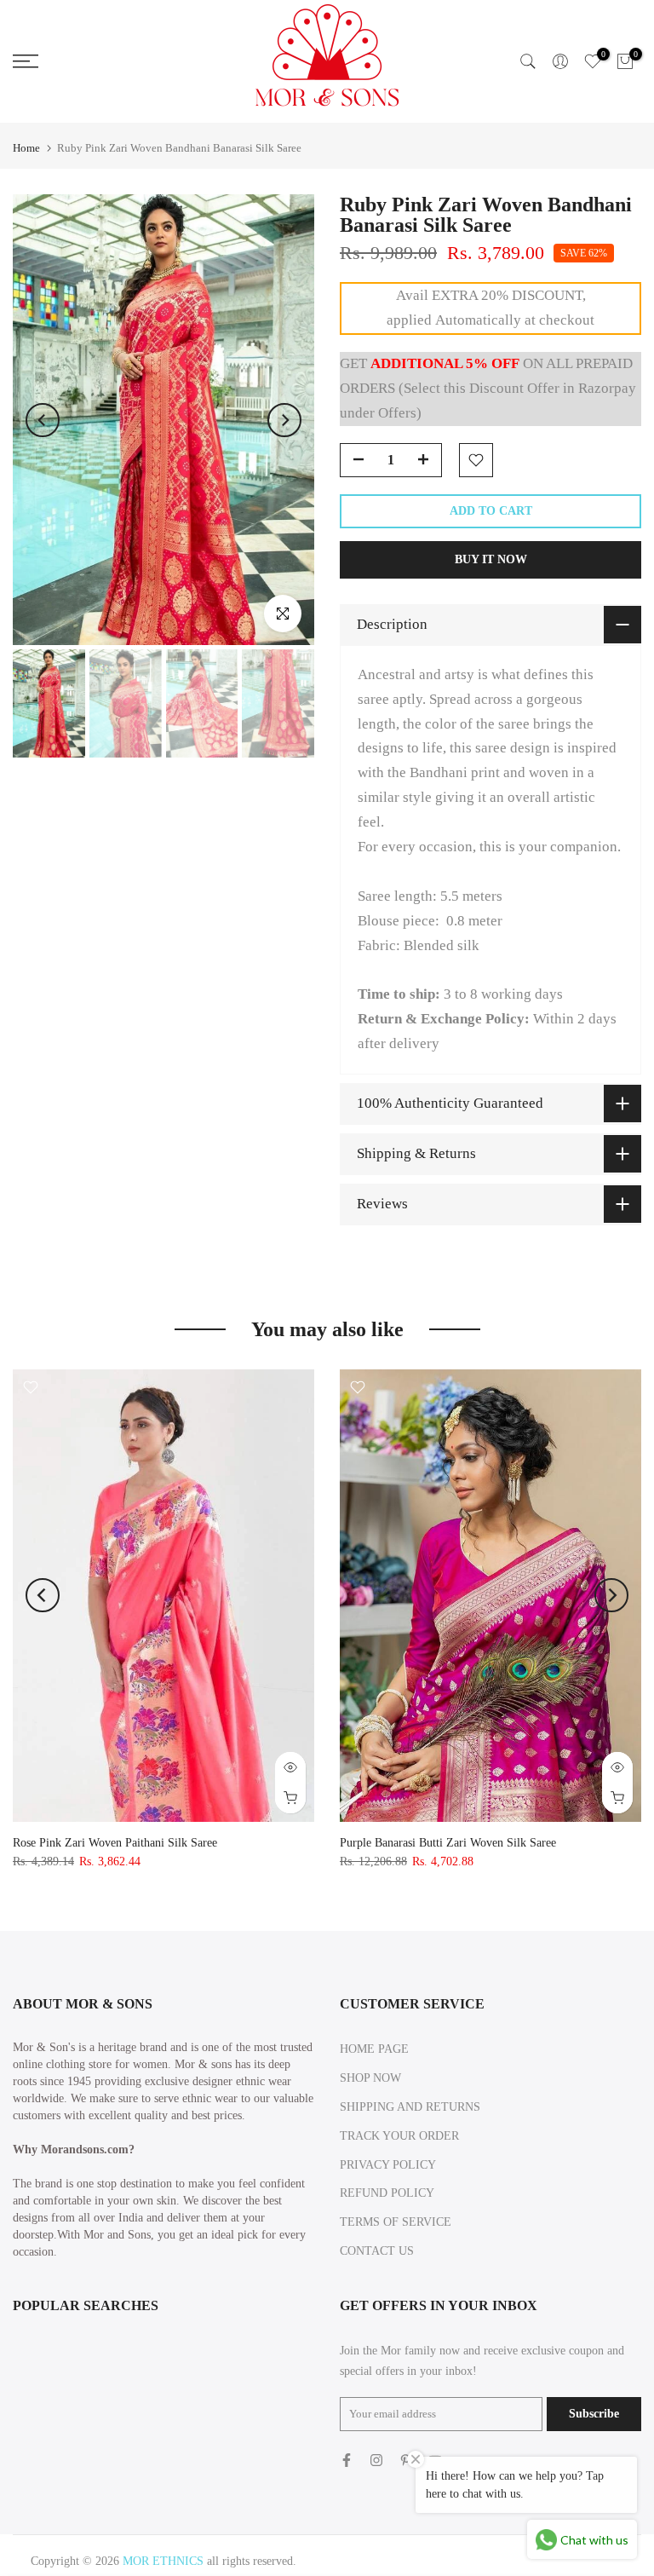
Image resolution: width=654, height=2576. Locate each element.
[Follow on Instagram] (376, 2460)
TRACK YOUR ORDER (399, 2136)
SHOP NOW (370, 2078)
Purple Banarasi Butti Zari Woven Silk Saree (448, 1843)
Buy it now (491, 559)
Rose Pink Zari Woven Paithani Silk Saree (115, 1843)
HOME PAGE (374, 2049)
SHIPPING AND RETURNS (410, 2107)
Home (26, 148)
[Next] (284, 420)
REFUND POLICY (387, 2193)
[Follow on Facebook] (347, 2460)
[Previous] (43, 420)
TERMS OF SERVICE (396, 2222)
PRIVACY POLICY (388, 2165)
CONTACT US (377, 2251)
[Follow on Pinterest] (405, 2460)
